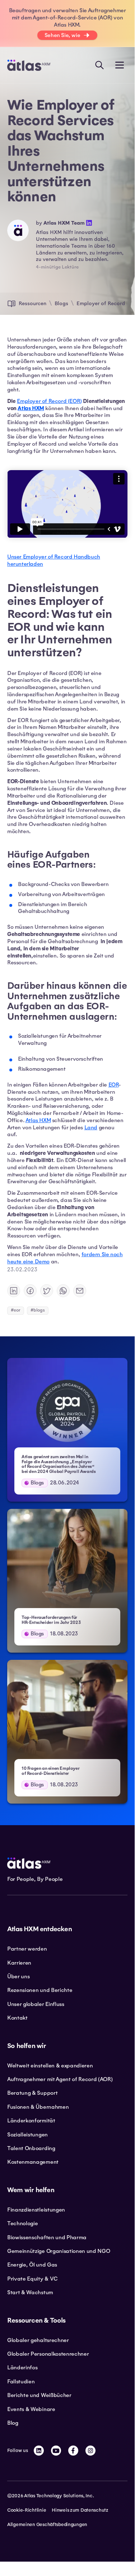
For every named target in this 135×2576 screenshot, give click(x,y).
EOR (114, 1085)
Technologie (22, 2223)
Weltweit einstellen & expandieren (50, 2066)
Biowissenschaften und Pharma (47, 2237)
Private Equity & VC (32, 2279)
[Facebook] (73, 2451)
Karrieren (19, 1963)
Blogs (61, 303)
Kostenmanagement (33, 2162)
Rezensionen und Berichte (40, 1990)
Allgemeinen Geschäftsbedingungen (47, 2525)
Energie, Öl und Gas (32, 2265)
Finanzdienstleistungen (36, 2210)
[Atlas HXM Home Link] (29, 65)
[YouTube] (56, 2451)
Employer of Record (101, 303)
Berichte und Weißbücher (39, 2395)
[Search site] (99, 65)
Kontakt (17, 2018)
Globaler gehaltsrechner (38, 2340)
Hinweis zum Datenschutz (80, 2510)
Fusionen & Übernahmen (38, 2107)
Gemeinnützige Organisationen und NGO (59, 2251)
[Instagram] (90, 2451)
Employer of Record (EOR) (49, 401)
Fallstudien (21, 2382)
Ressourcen (32, 303)
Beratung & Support (32, 2093)
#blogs (38, 1310)
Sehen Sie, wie (62, 35)
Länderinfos (22, 2368)
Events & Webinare (31, 2409)
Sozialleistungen (27, 2135)
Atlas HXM (38, 1120)
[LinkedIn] (39, 2451)
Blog (13, 2423)
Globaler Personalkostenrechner (48, 2354)
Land (91, 1128)
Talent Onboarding (31, 2148)
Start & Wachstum (30, 2292)
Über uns (18, 1976)
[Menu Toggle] (120, 65)
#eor (16, 1310)
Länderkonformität (31, 2121)
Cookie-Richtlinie (27, 2510)
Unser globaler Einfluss (36, 2004)
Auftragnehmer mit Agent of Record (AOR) (60, 2079)
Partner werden (27, 1949)
